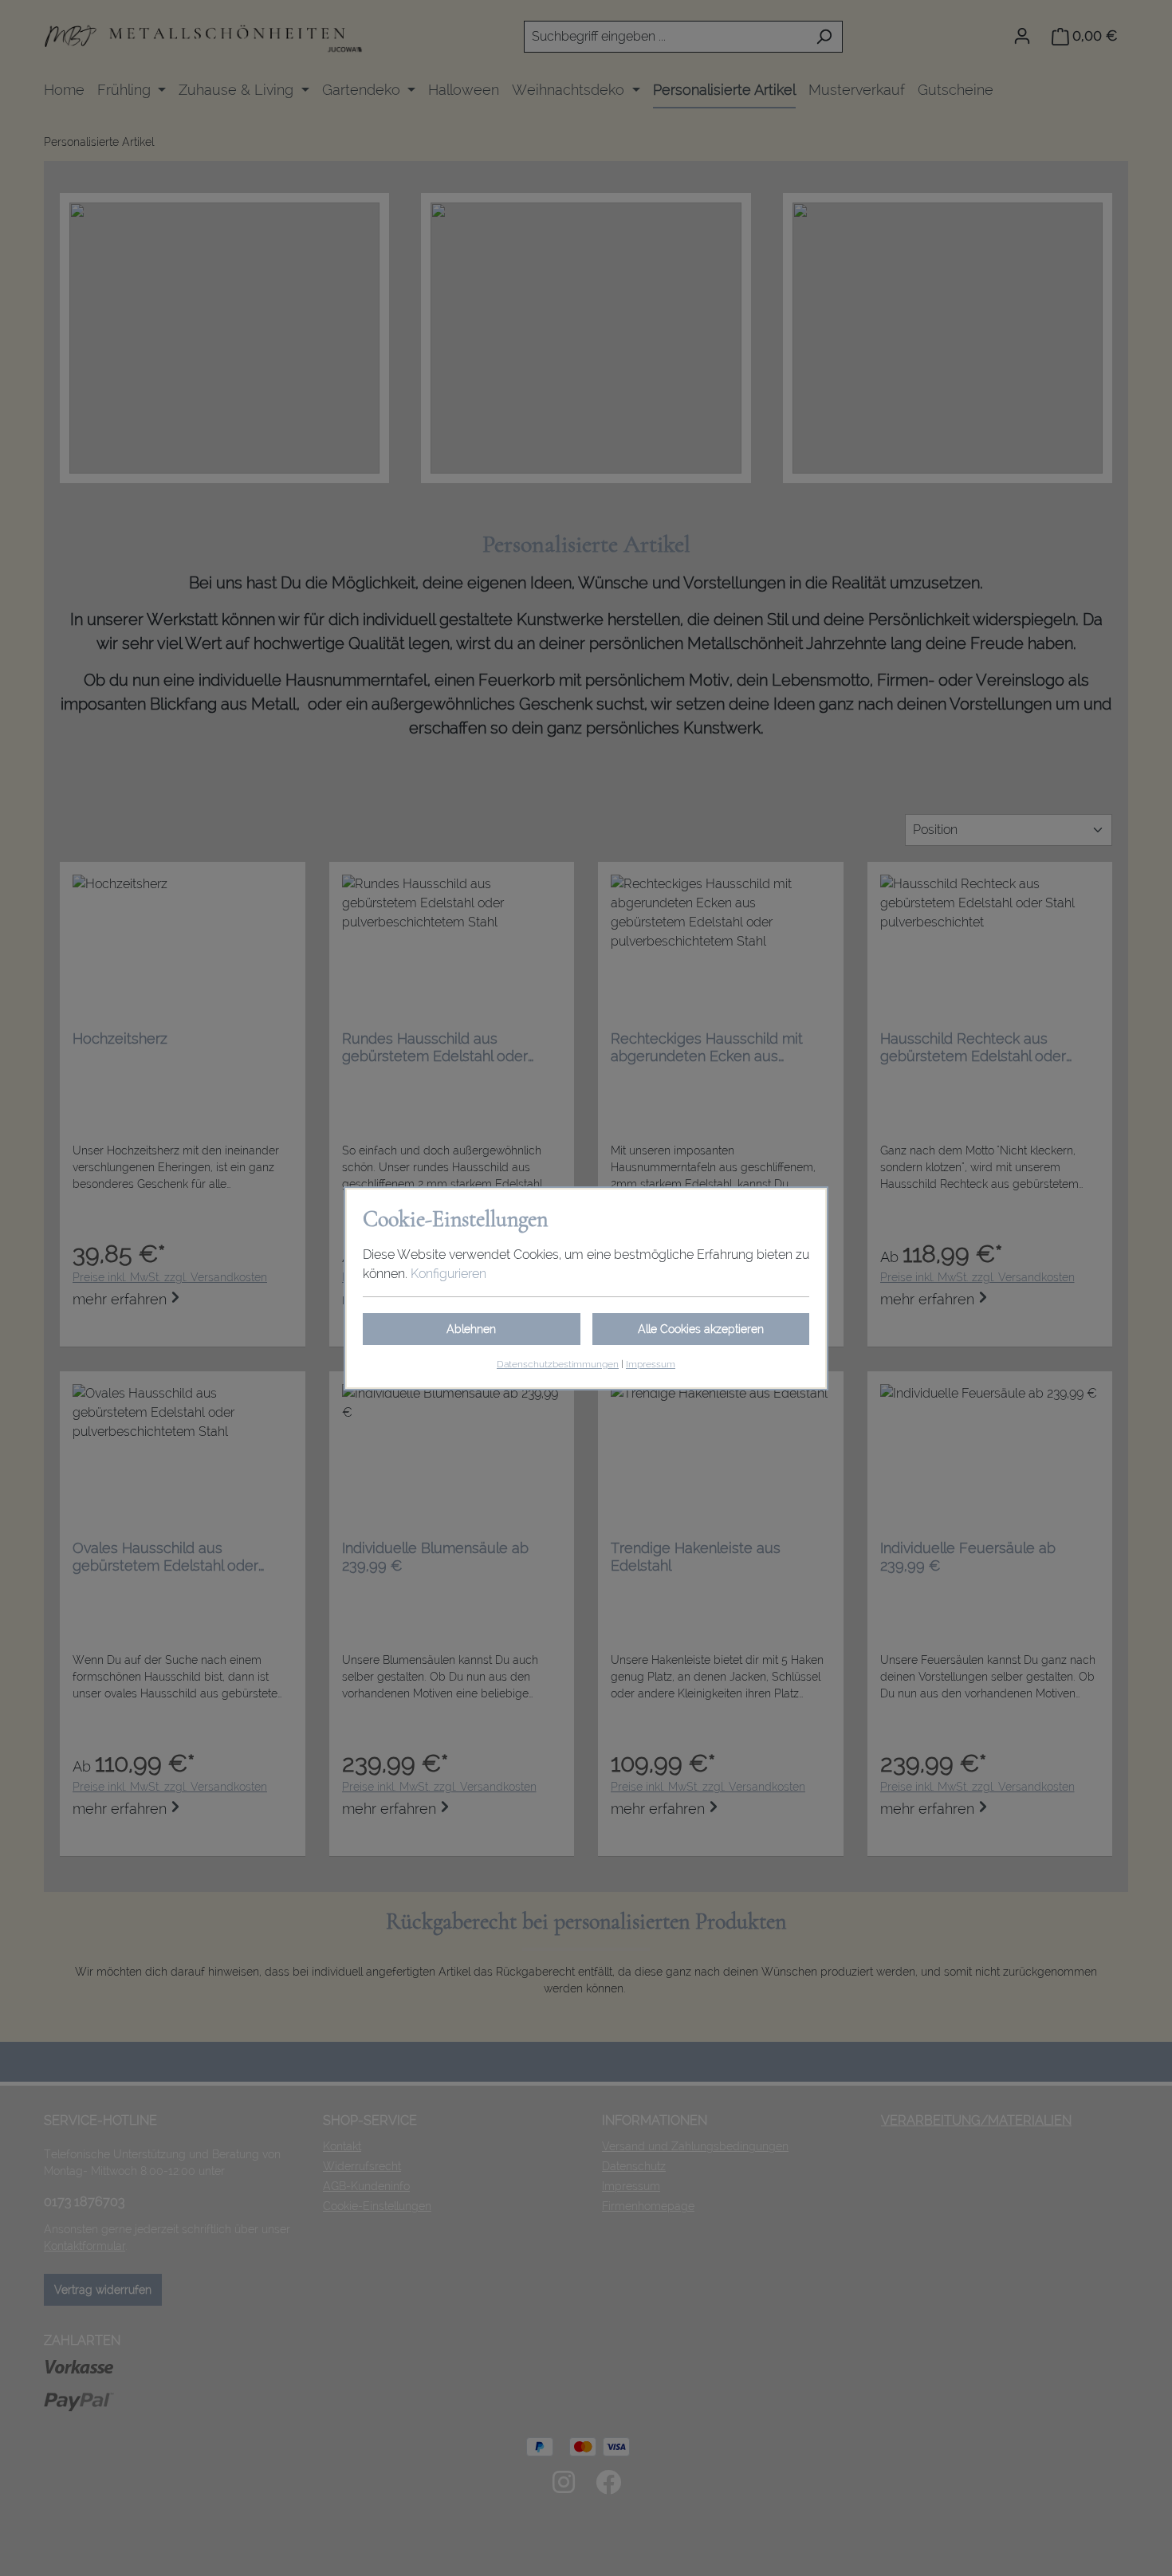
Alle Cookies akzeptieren (701, 1329)
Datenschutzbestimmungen (558, 1364)
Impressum (651, 1364)
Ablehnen (471, 1329)
